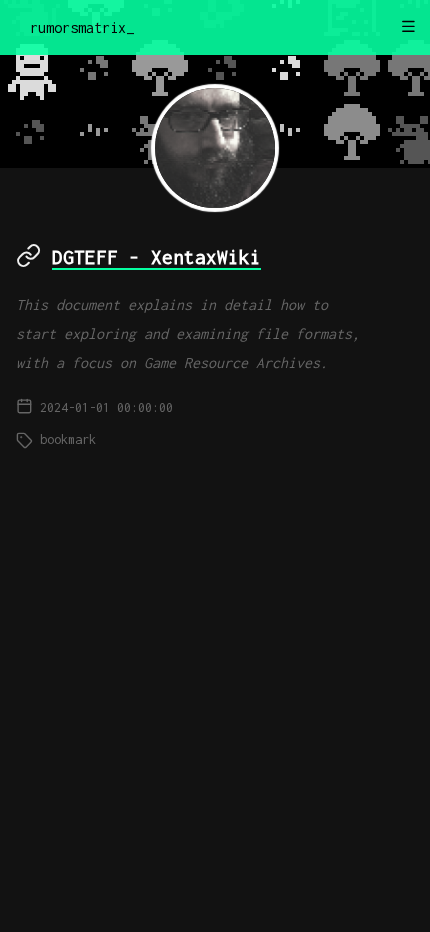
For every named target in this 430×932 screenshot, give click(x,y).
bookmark (68, 439)
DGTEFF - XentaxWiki (156, 257)
